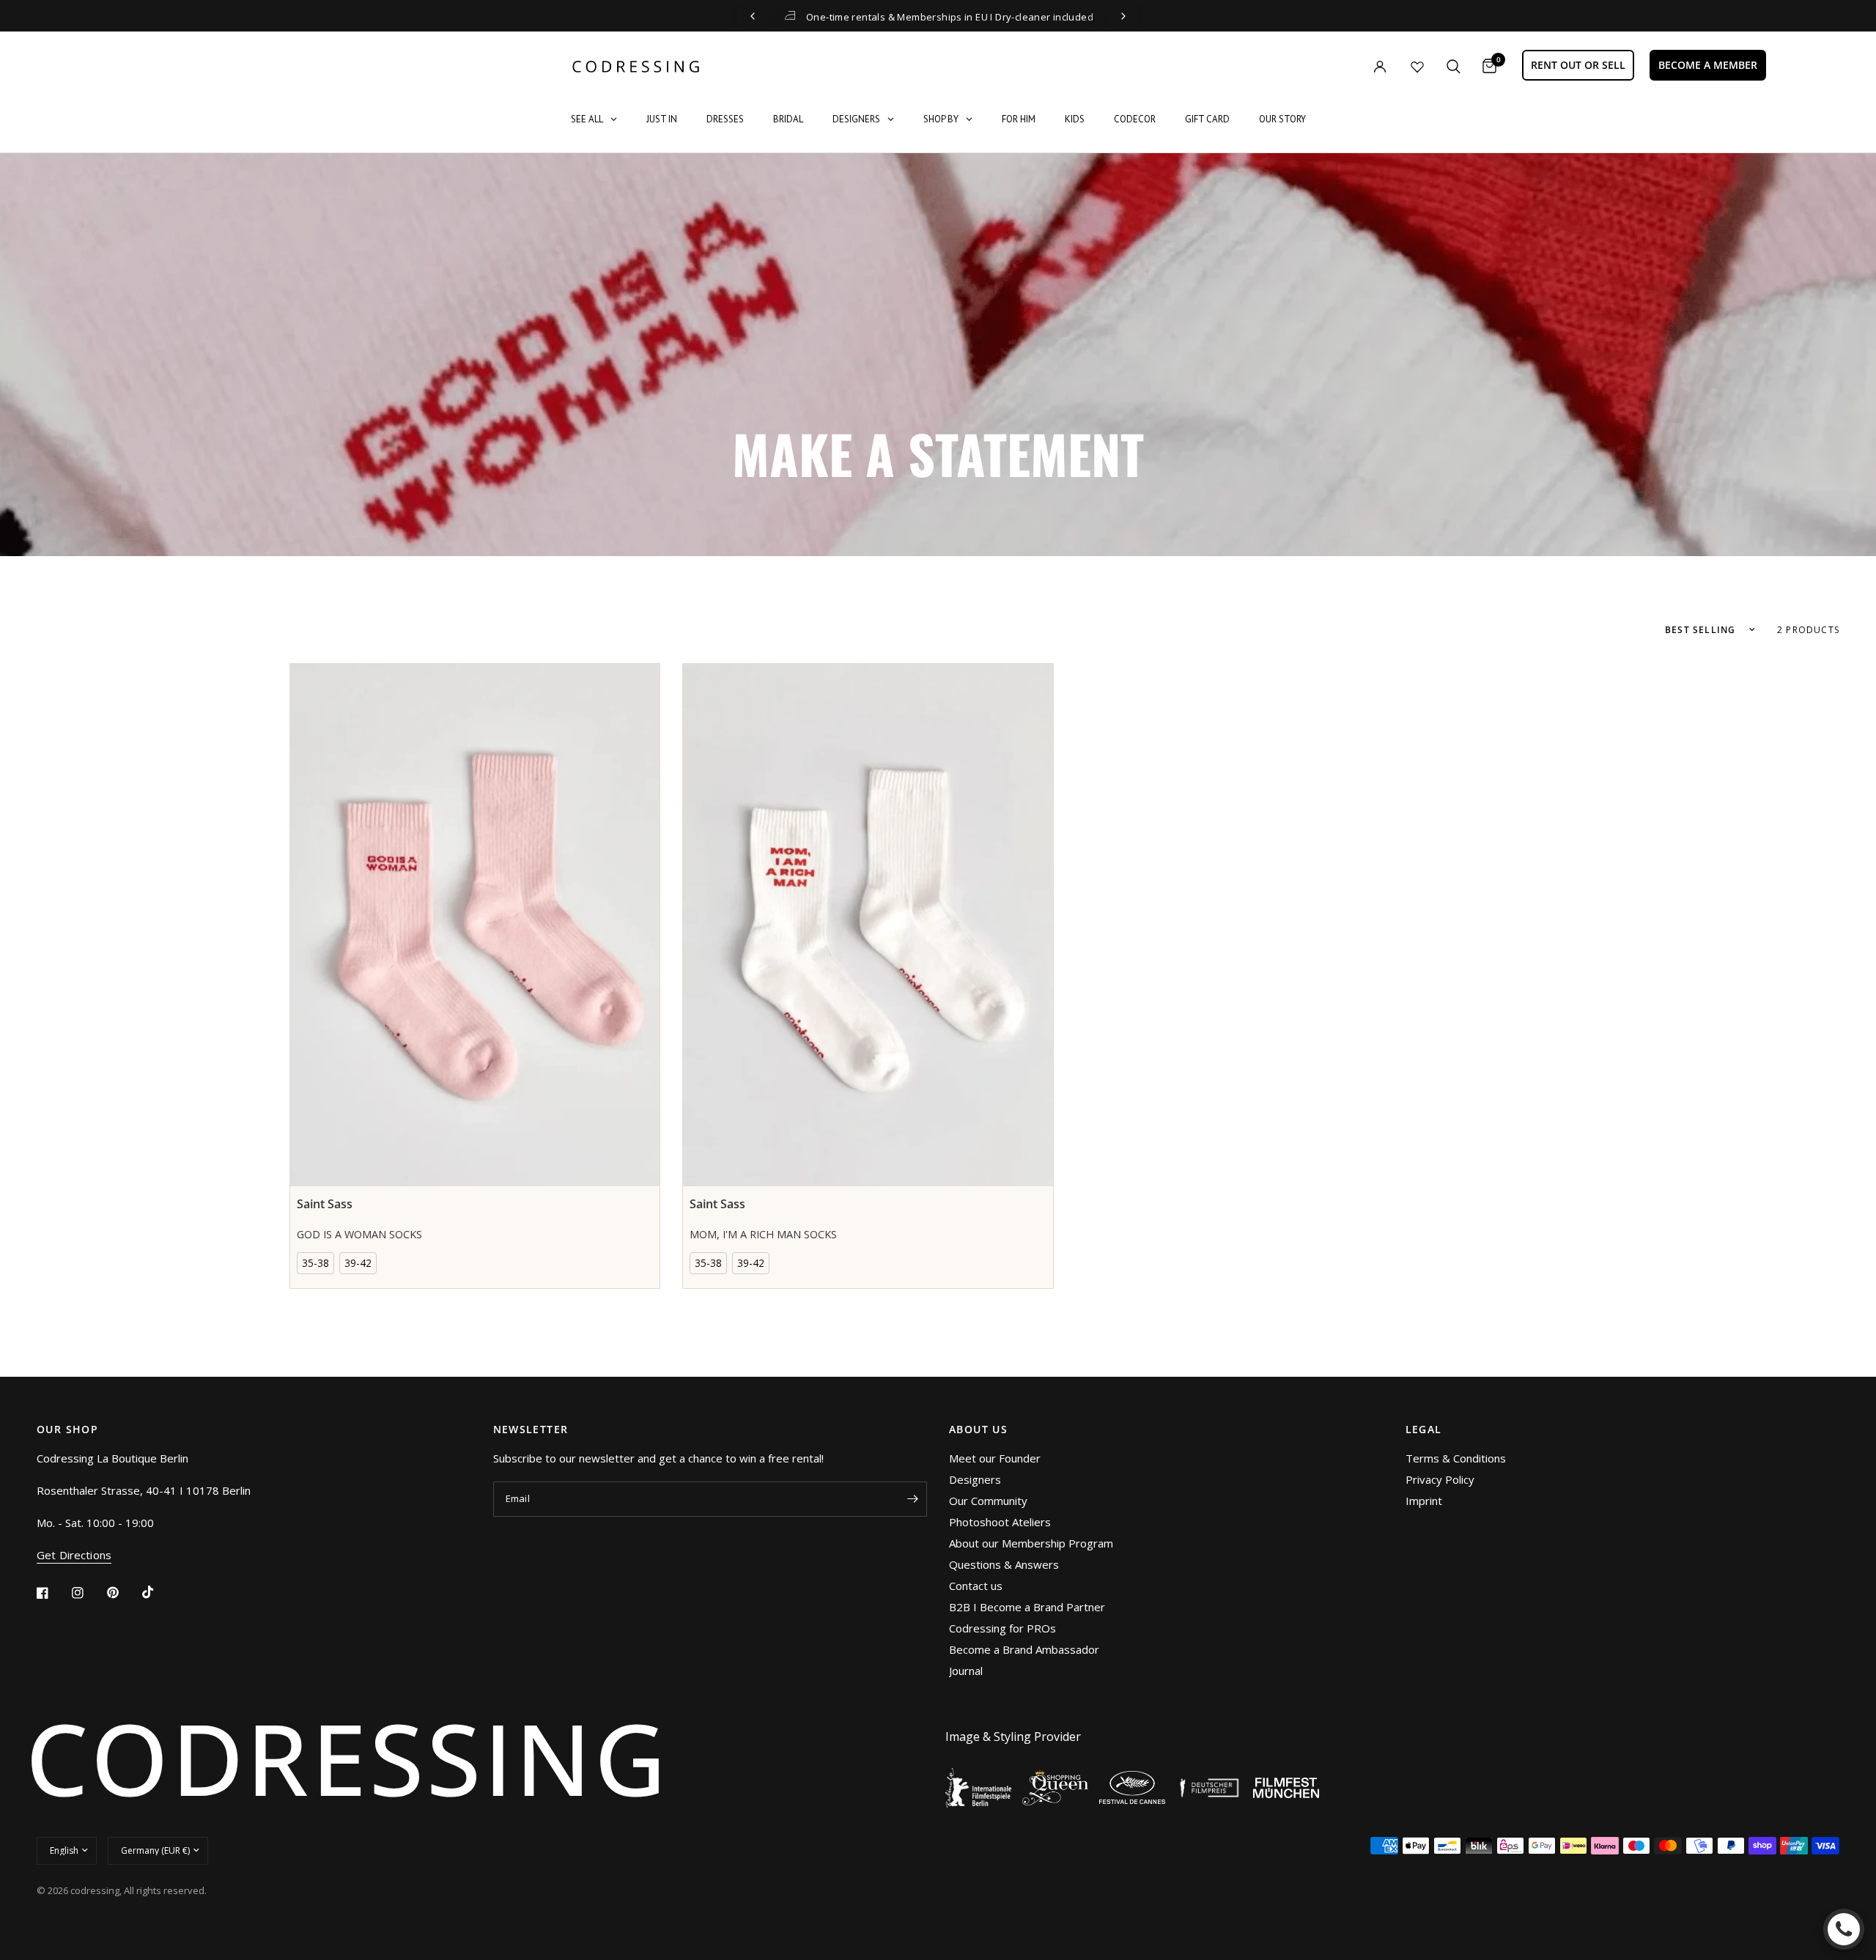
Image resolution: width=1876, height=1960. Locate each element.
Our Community (988, 1501)
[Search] (1454, 66)
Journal (966, 1671)
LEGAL (1424, 1430)
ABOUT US (978, 1430)
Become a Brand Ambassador (1024, 1649)
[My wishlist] (1417, 67)
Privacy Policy (1440, 1479)
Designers (975, 1479)
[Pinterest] (123, 1592)
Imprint (1424, 1501)
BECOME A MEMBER (1708, 65)
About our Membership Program (1031, 1543)
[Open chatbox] (1844, 1929)
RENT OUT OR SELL (1578, 65)
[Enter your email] (912, 1499)
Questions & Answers (1004, 1564)
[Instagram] (88, 1593)
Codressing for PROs (1002, 1628)
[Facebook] (53, 1593)
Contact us (976, 1586)
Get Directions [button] (74, 1555)
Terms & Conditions (1456, 1458)
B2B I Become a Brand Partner (1027, 1607)
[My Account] (1350, 66)
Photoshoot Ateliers (1000, 1522)
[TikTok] (158, 1592)
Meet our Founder (995, 1458)
